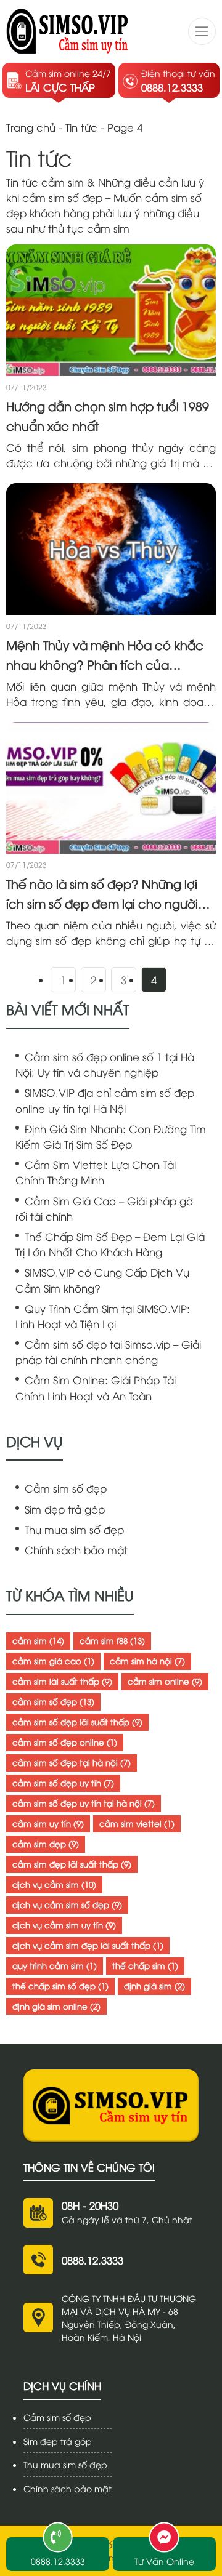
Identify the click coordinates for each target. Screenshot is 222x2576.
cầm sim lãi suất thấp (62, 1681)
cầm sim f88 (112, 1640)
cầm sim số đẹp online (65, 1742)
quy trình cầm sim (55, 1965)
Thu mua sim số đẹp (74, 1529)
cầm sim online (165, 1681)
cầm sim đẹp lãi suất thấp (72, 1864)
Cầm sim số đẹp (66, 1488)
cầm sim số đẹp (53, 1701)
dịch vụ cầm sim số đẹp (67, 1904)
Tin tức (81, 127)
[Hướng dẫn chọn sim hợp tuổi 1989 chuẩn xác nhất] (111, 310)
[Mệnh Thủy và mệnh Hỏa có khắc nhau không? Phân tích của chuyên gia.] (111, 549)
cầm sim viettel (137, 1823)
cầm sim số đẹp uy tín (63, 1783)
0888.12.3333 (92, 2260)
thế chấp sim (145, 1965)
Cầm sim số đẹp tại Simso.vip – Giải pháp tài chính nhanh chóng (108, 1352)
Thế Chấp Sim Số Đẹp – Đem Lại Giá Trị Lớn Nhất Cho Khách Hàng (110, 1244)
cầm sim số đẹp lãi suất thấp (77, 1722)
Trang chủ (31, 127)
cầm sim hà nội (147, 1661)
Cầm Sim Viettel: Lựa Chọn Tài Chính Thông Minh (96, 1172)
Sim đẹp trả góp (65, 1509)
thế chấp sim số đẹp (60, 1986)
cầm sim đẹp (46, 1844)
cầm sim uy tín (48, 1823)
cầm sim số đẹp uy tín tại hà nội (84, 1803)
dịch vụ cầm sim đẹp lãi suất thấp (88, 1945)
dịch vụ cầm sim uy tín (64, 1925)
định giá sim (154, 1986)
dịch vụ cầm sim (54, 1884)
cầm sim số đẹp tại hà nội (72, 1762)
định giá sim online (56, 2006)
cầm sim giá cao (53, 1661)
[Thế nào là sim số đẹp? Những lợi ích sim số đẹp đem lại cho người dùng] (111, 788)
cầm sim (38, 1640)
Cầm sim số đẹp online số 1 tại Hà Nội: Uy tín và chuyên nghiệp (105, 1064)
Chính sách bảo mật (76, 1550)
